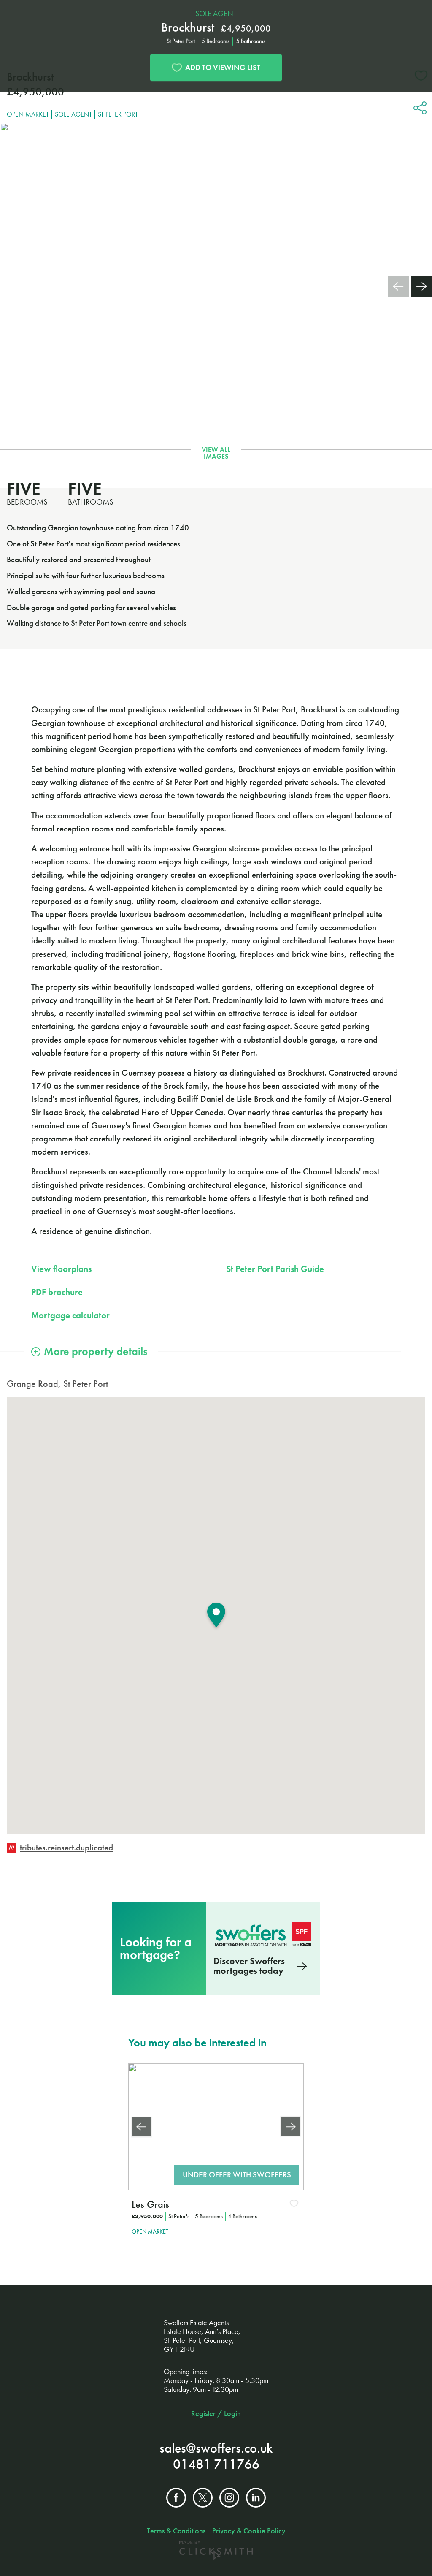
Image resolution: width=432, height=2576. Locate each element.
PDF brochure (57, 1292)
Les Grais (150, 2204)
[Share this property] (420, 109)
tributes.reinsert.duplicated (66, 1848)
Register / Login (216, 2413)
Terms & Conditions (176, 2531)
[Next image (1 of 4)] (291, 2126)
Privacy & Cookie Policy (249, 2531)
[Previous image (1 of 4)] (141, 2126)
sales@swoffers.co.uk (216, 2448)
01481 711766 (216, 2464)
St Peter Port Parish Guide (275, 1269)
